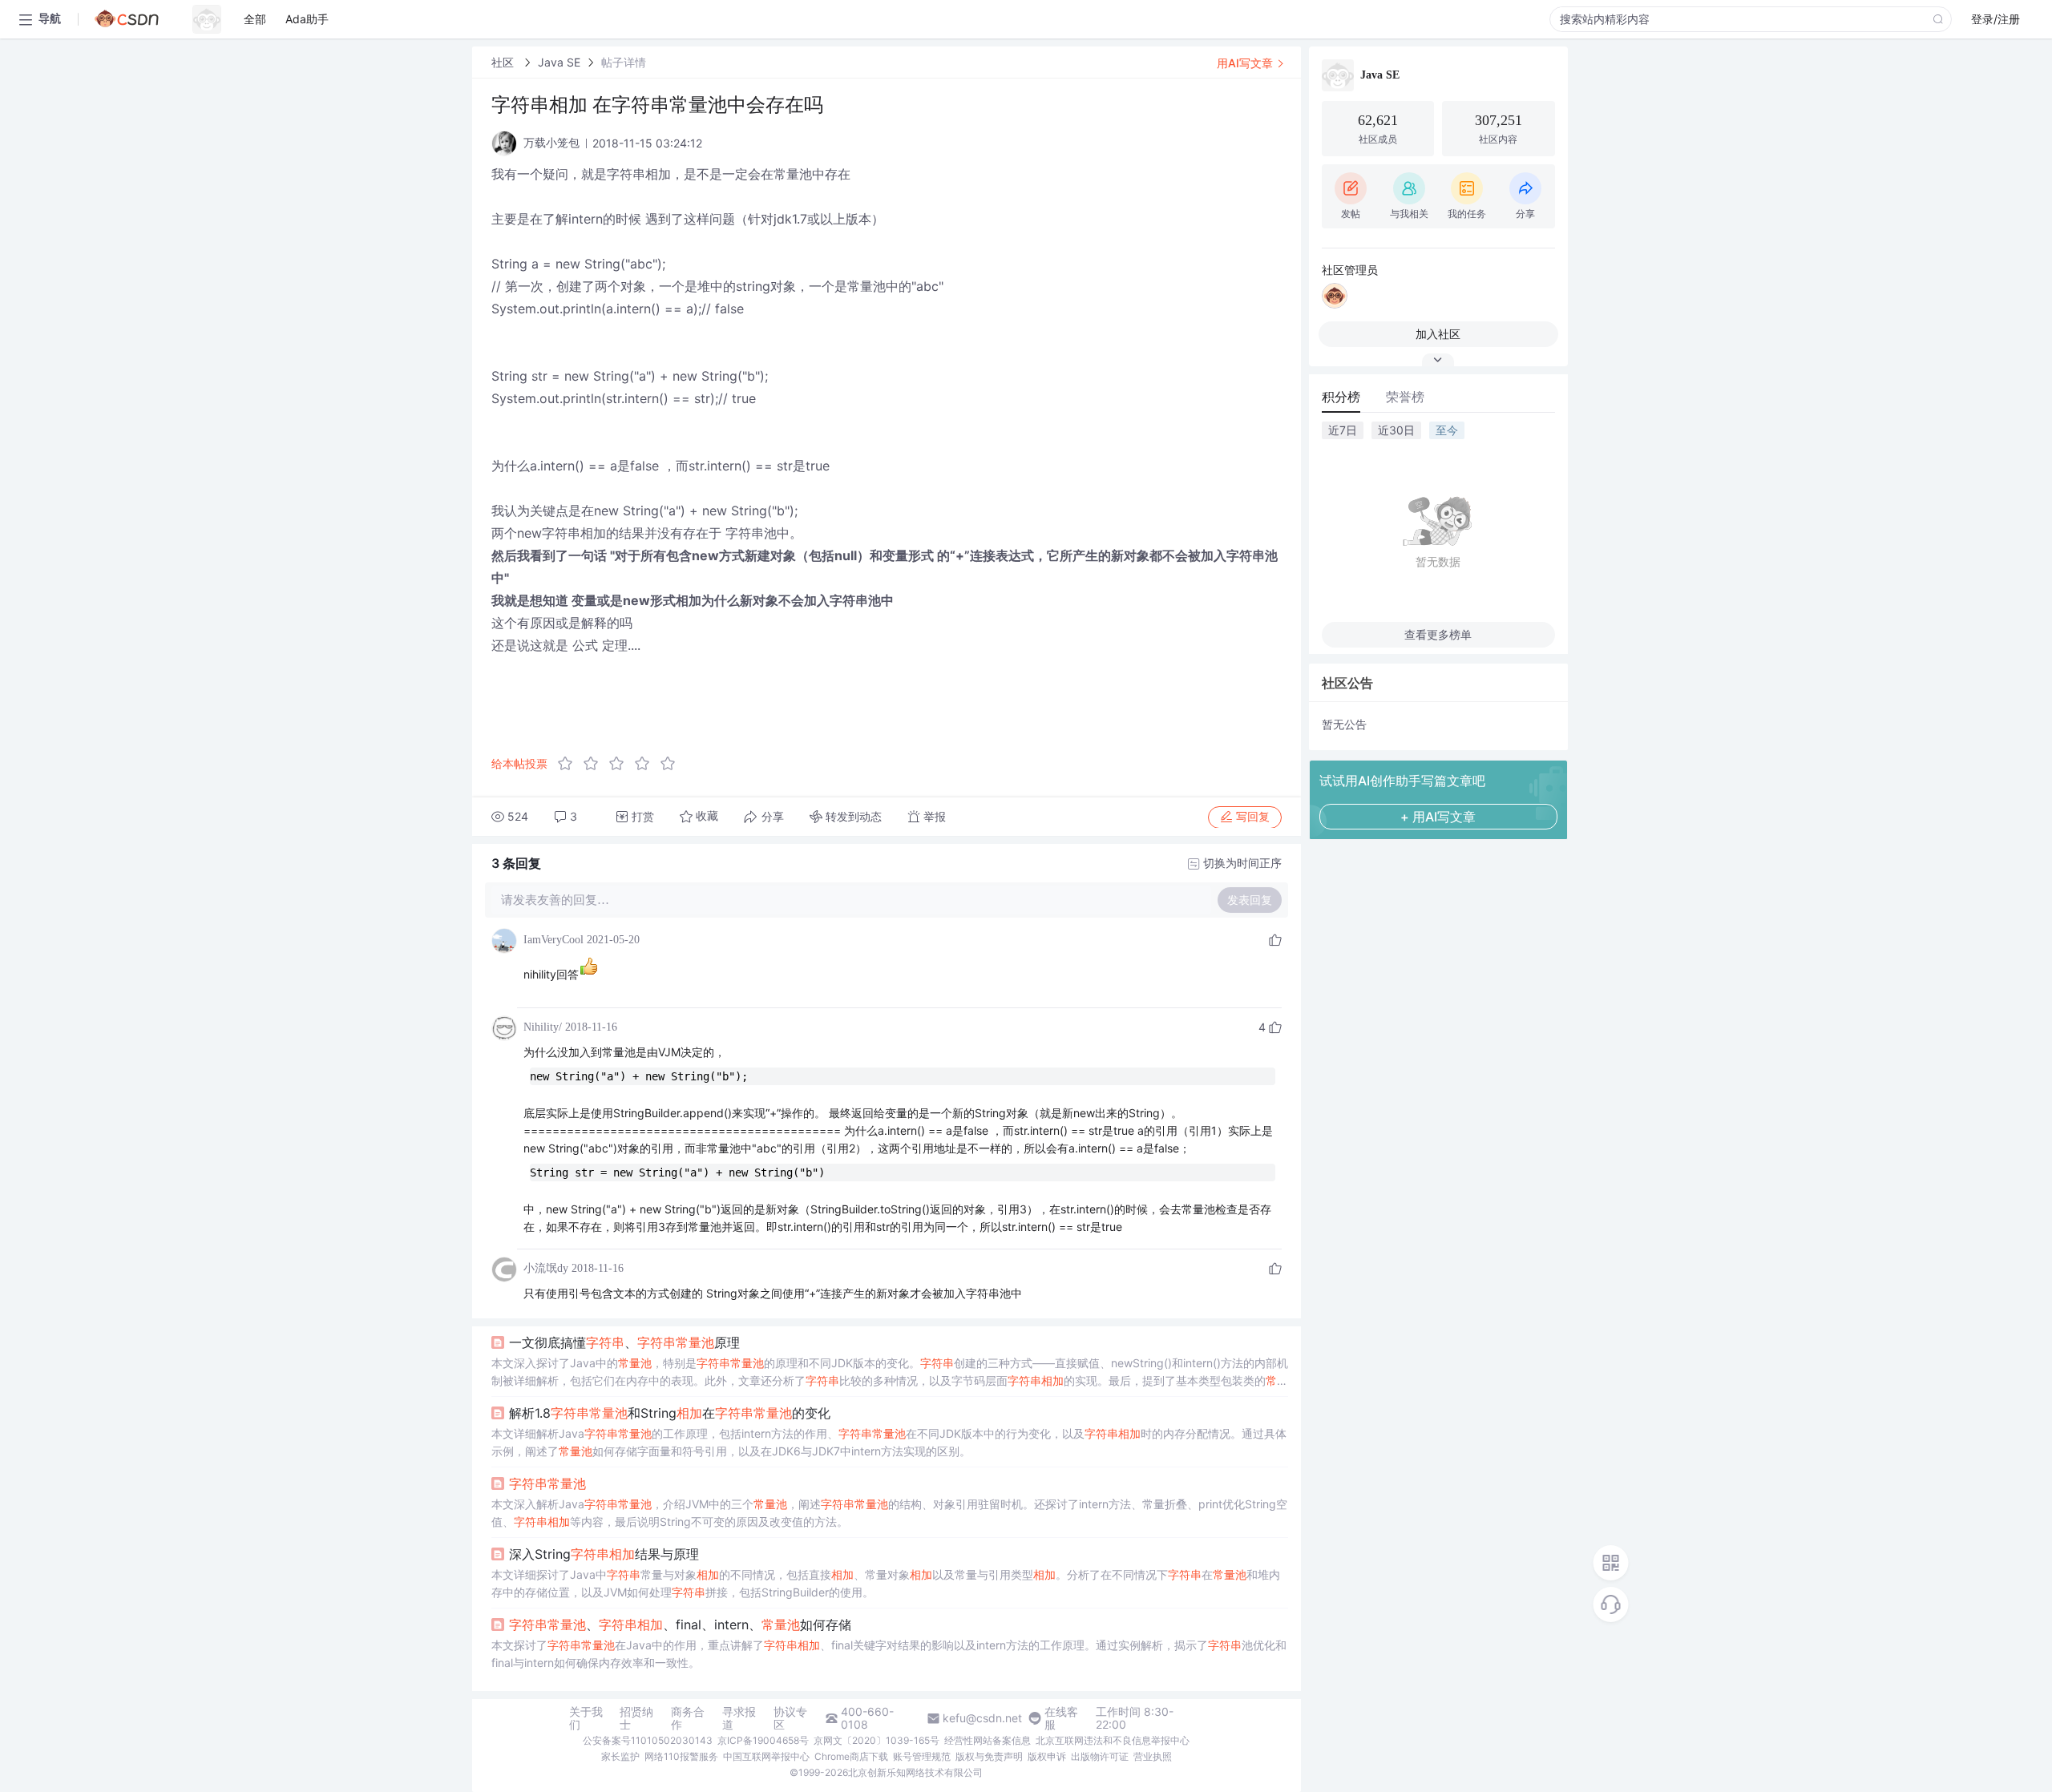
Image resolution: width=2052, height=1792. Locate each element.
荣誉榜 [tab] (1405, 397)
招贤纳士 (636, 1718)
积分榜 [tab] (1341, 397)
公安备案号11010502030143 (648, 1740)
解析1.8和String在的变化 (670, 1413)
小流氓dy (546, 1268)
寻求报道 (739, 1718)
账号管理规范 (922, 1756)
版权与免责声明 (989, 1756)
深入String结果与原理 (604, 1554)
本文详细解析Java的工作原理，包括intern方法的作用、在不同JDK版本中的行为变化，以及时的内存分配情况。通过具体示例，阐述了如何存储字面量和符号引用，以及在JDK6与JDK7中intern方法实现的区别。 (889, 1442)
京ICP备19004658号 (763, 1740)
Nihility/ (543, 1027)
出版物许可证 (1100, 1756)
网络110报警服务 (681, 1756)
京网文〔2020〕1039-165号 (877, 1740)
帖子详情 (624, 62)
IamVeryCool (553, 940)
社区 (504, 62)
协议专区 (790, 1718)
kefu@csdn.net (982, 1718)
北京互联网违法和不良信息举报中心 (1113, 1740)
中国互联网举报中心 (766, 1756)
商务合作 (688, 1718)
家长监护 (620, 1756)
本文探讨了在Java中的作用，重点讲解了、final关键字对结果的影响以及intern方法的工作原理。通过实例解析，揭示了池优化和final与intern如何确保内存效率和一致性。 (889, 1654)
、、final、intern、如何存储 (680, 1625)
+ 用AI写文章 (1438, 817)
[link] (504, 62)
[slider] (621, 764)
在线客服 (1061, 1718)
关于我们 (586, 1718)
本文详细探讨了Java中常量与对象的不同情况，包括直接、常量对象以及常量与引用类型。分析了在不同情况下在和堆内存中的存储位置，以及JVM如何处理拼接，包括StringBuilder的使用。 (886, 1583)
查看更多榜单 (1438, 634)
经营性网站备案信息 (988, 1740)
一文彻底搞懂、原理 (624, 1342)
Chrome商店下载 (851, 1756)
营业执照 (1153, 1756)
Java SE (559, 62)
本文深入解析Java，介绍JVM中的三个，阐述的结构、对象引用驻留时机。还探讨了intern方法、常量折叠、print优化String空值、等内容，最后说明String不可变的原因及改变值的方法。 (889, 1513)
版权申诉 (1047, 1756)
